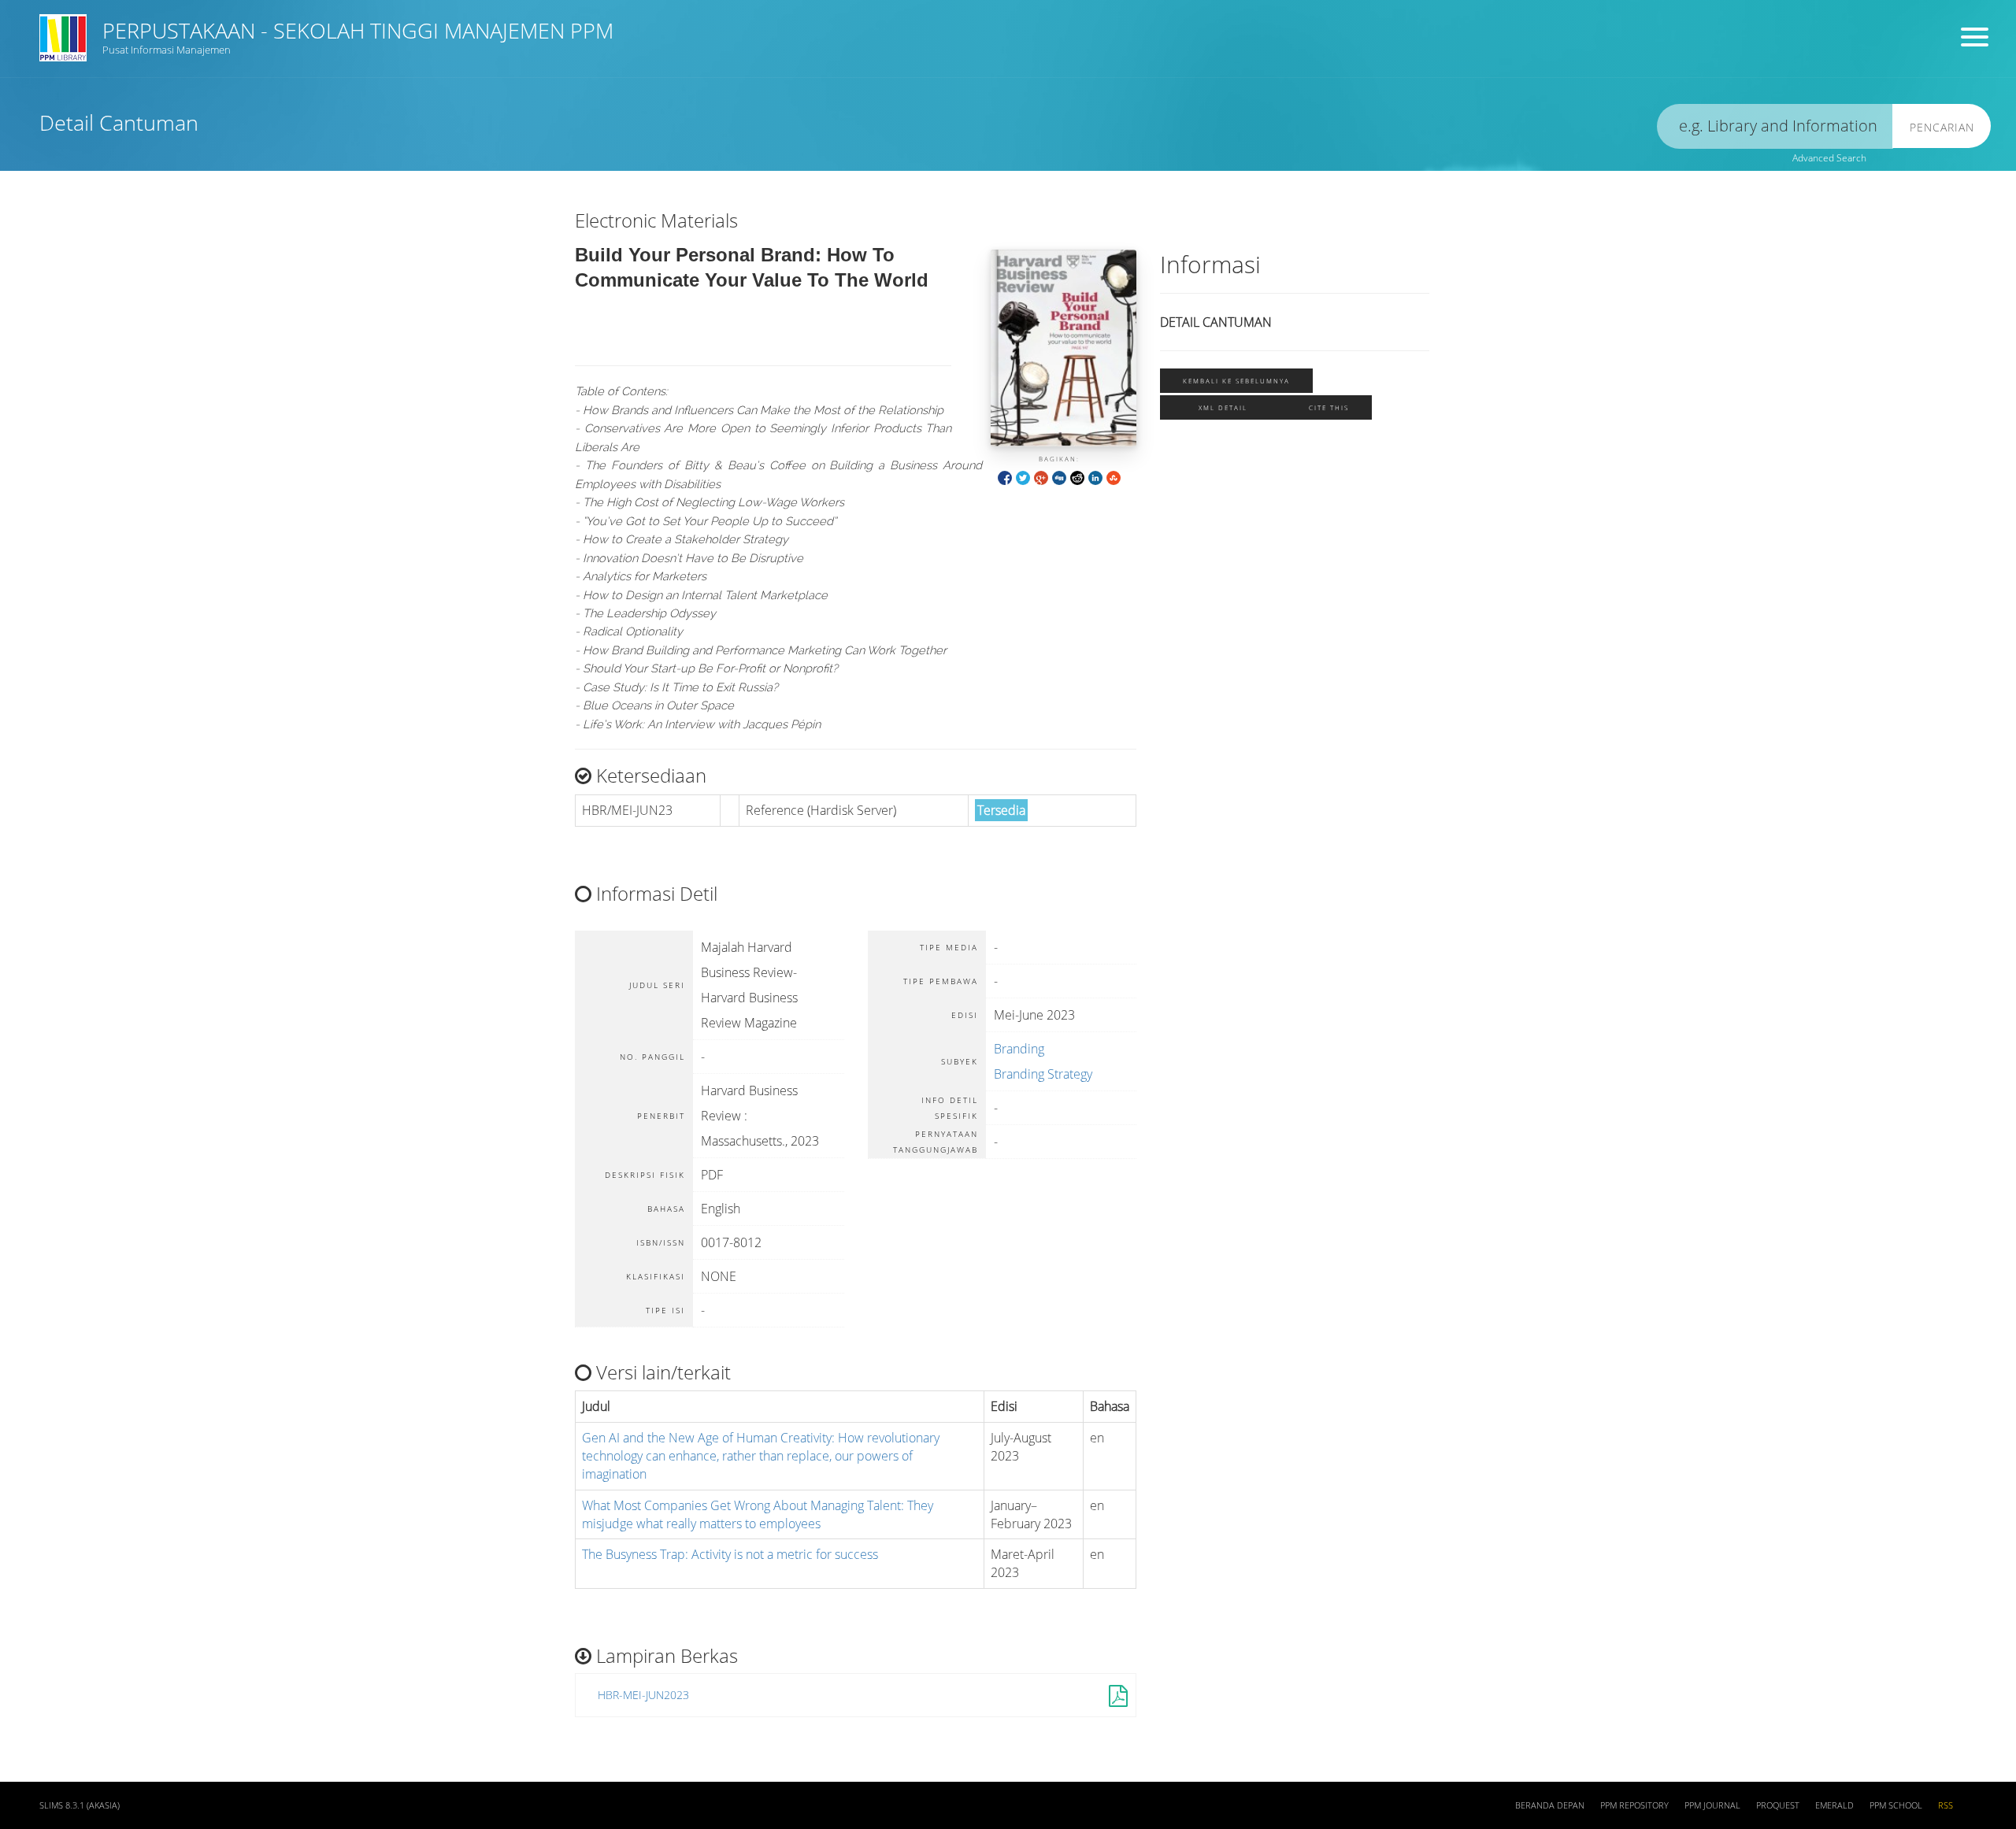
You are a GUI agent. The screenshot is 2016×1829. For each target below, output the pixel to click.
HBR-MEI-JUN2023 (643, 1695)
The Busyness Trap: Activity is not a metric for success (730, 1554)
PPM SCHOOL (1896, 1805)
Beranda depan (1550, 1805)
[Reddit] (1077, 477)
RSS (1946, 1805)
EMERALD (1834, 1805)
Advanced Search (1829, 158)
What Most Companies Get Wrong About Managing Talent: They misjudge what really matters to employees (758, 1514)
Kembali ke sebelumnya (1236, 381)
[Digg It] (1059, 477)
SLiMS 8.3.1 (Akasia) (80, 1805)
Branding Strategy (1043, 1074)
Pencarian (1942, 127)
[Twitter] (1023, 477)
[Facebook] (1005, 477)
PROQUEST (1778, 1805)
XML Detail (1223, 407)
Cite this (1329, 407)
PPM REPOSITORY (1634, 1805)
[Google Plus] (1041, 477)
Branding (1019, 1049)
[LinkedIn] (1095, 477)
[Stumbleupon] (1114, 477)
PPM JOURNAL (1712, 1805)
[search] (1775, 126)
